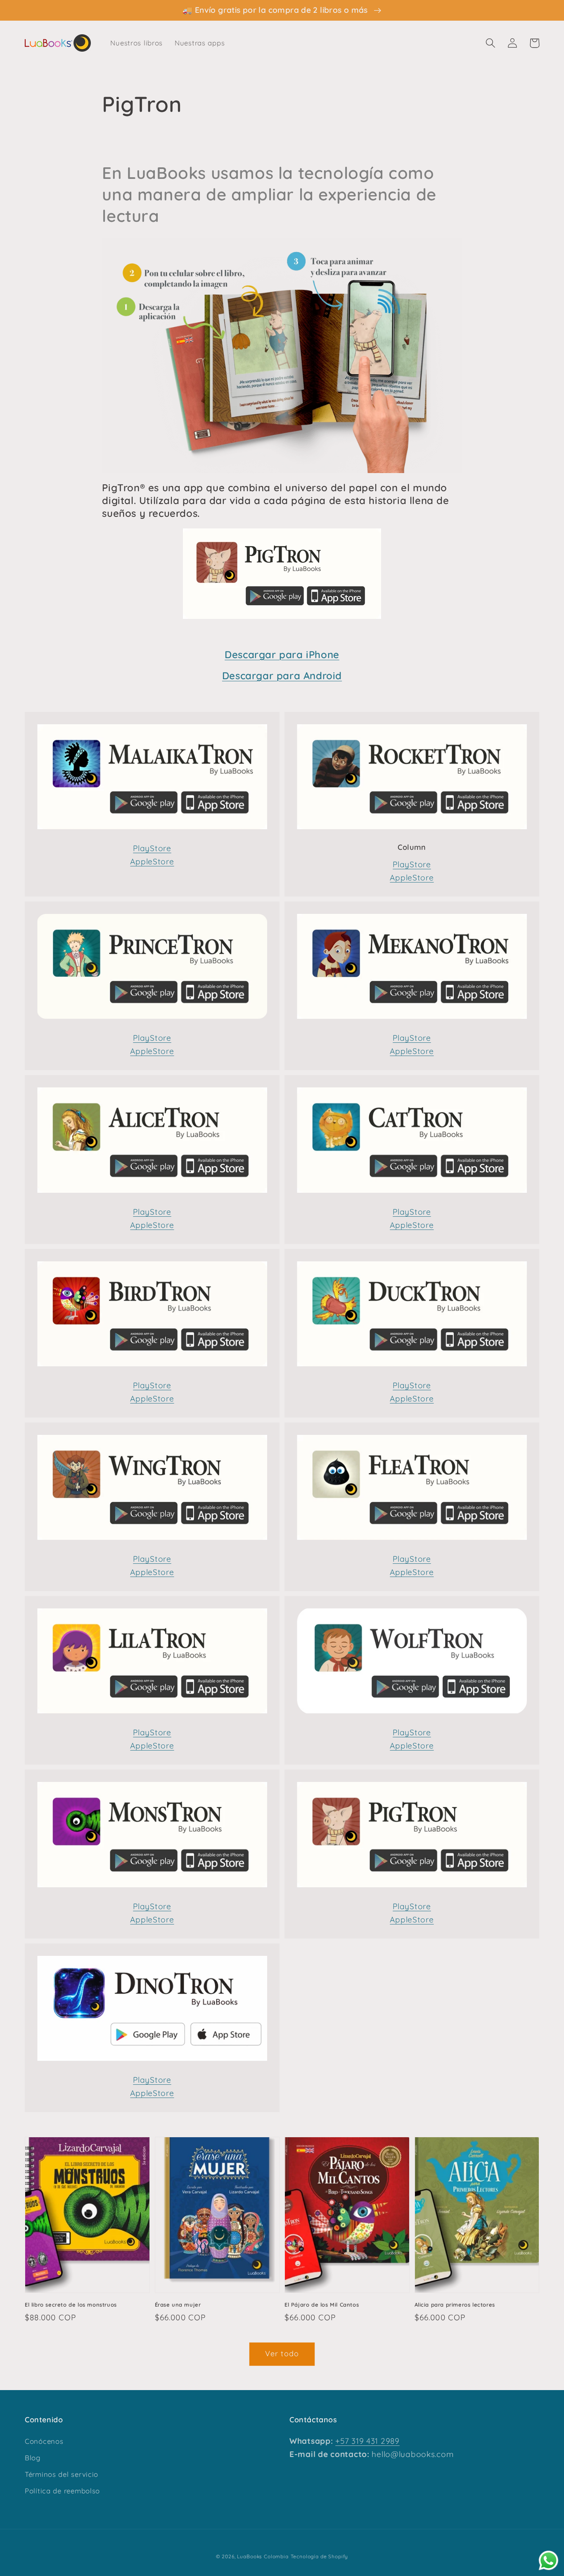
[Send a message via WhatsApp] (549, 2561)
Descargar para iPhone (282, 654)
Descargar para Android (282, 676)
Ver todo (282, 2354)
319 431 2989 (374, 2441)
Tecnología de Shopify (320, 2556)
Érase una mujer (178, 2305)
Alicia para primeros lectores (455, 2305)
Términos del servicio (62, 2474)
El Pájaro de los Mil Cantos (322, 2305)
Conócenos (44, 2441)
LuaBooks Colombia (263, 2556)
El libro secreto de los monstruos (71, 2305)
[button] (491, 43)
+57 (342, 2441)
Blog (33, 2458)
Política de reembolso (62, 2491)
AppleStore (152, 861)
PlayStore (152, 848)
